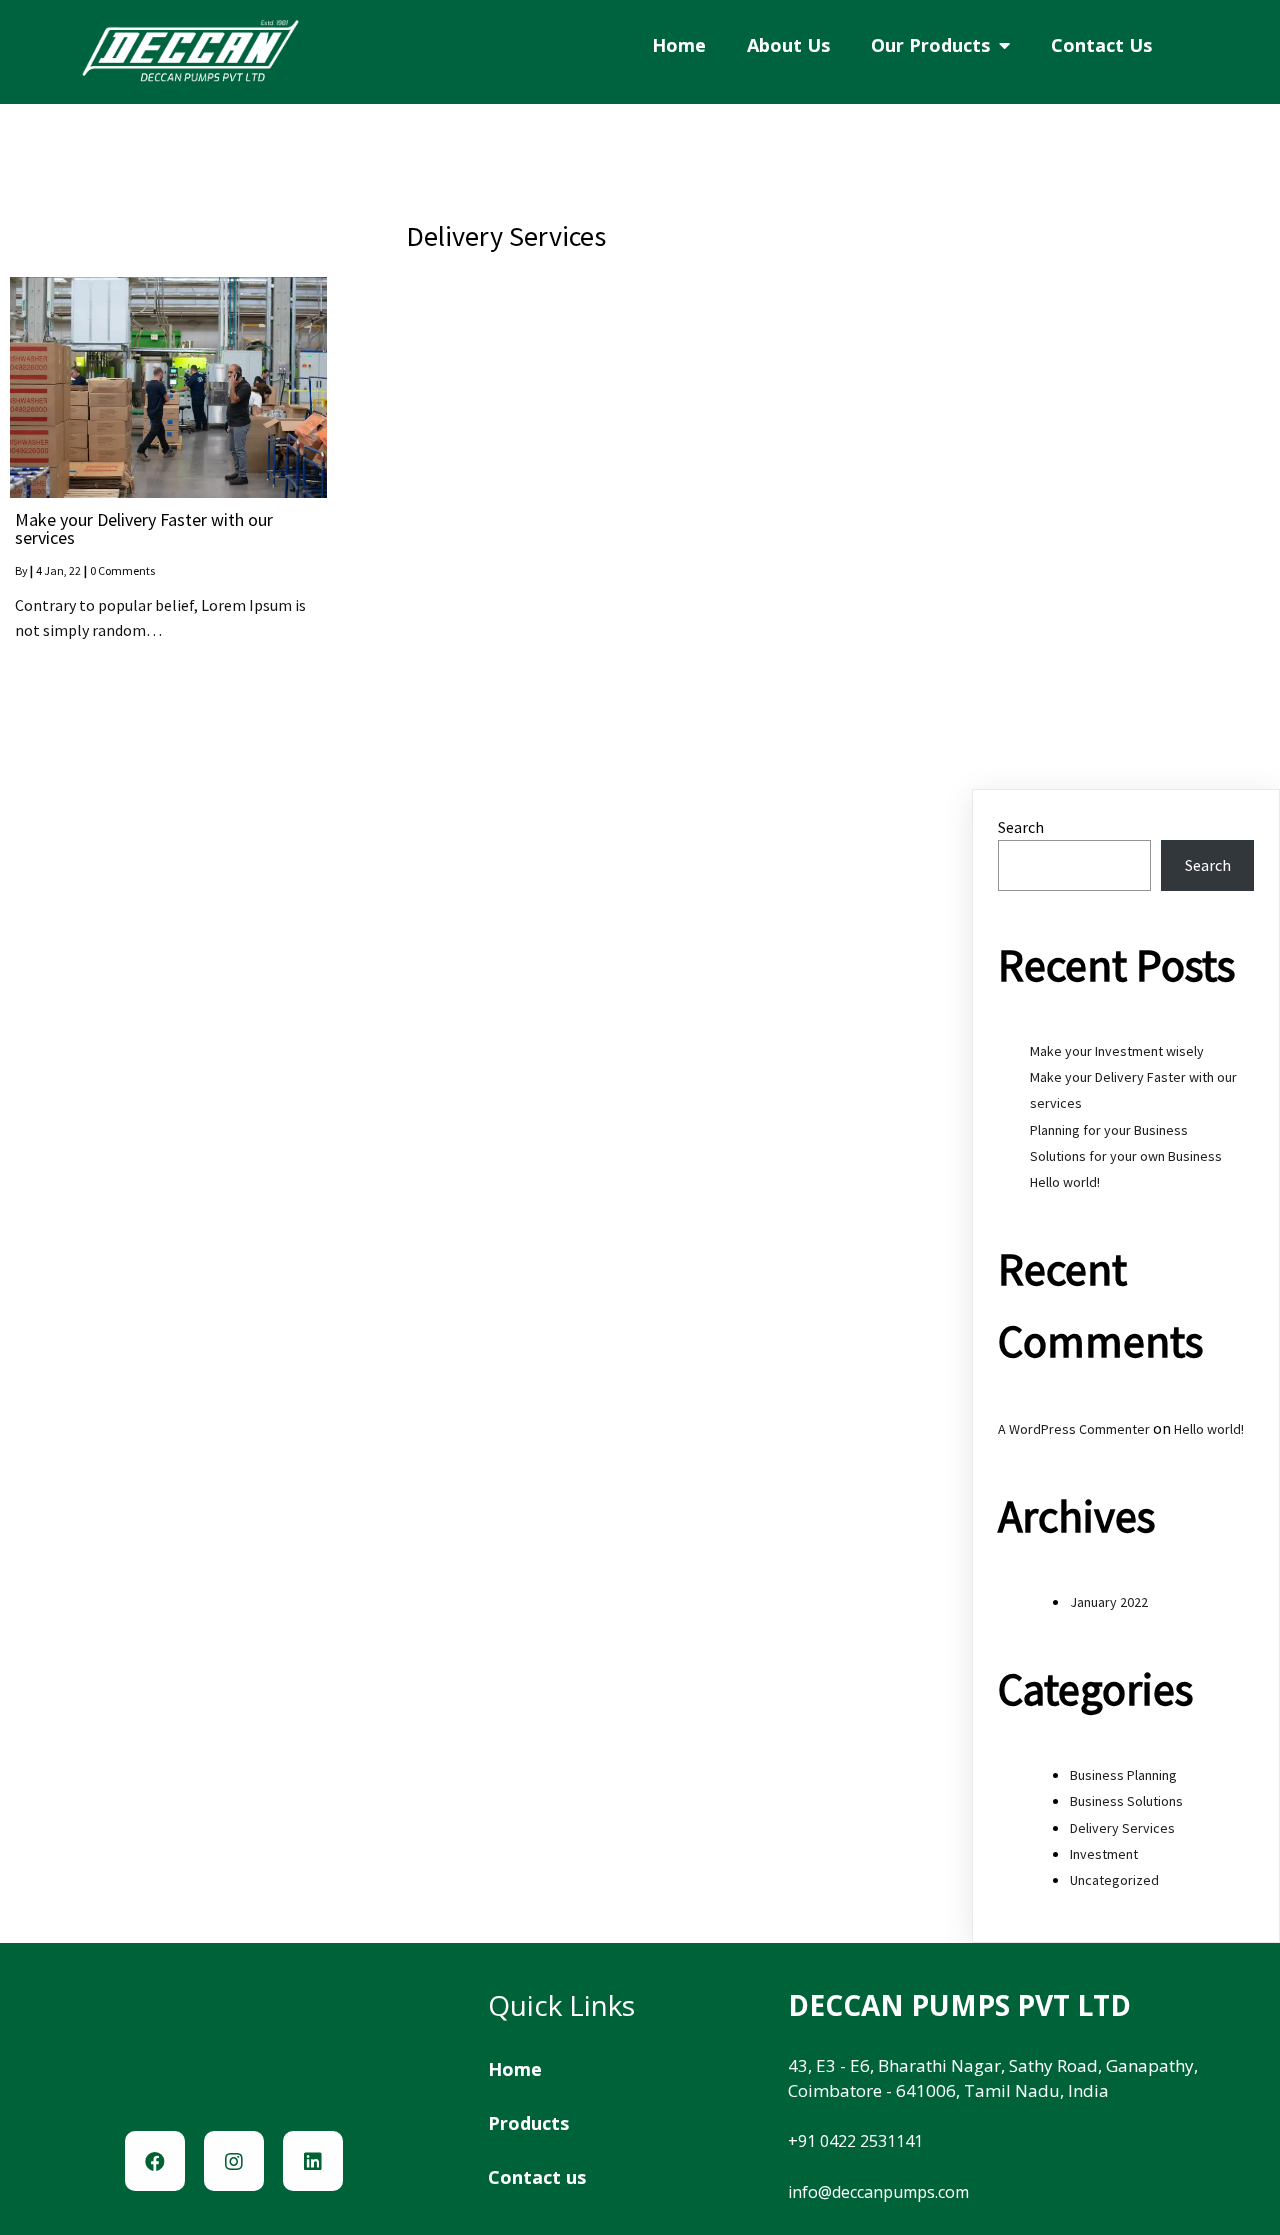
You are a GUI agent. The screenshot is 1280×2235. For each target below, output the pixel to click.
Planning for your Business (1109, 1130)
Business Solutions (1126, 1801)
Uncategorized (1114, 1880)
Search (1021, 827)
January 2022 (1109, 1602)
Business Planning (1123, 1775)
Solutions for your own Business (1126, 1156)
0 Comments (122, 570)
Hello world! (1065, 1182)
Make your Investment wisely (1117, 1051)
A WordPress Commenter (1074, 1429)
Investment (1104, 1854)
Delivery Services (1122, 1828)
